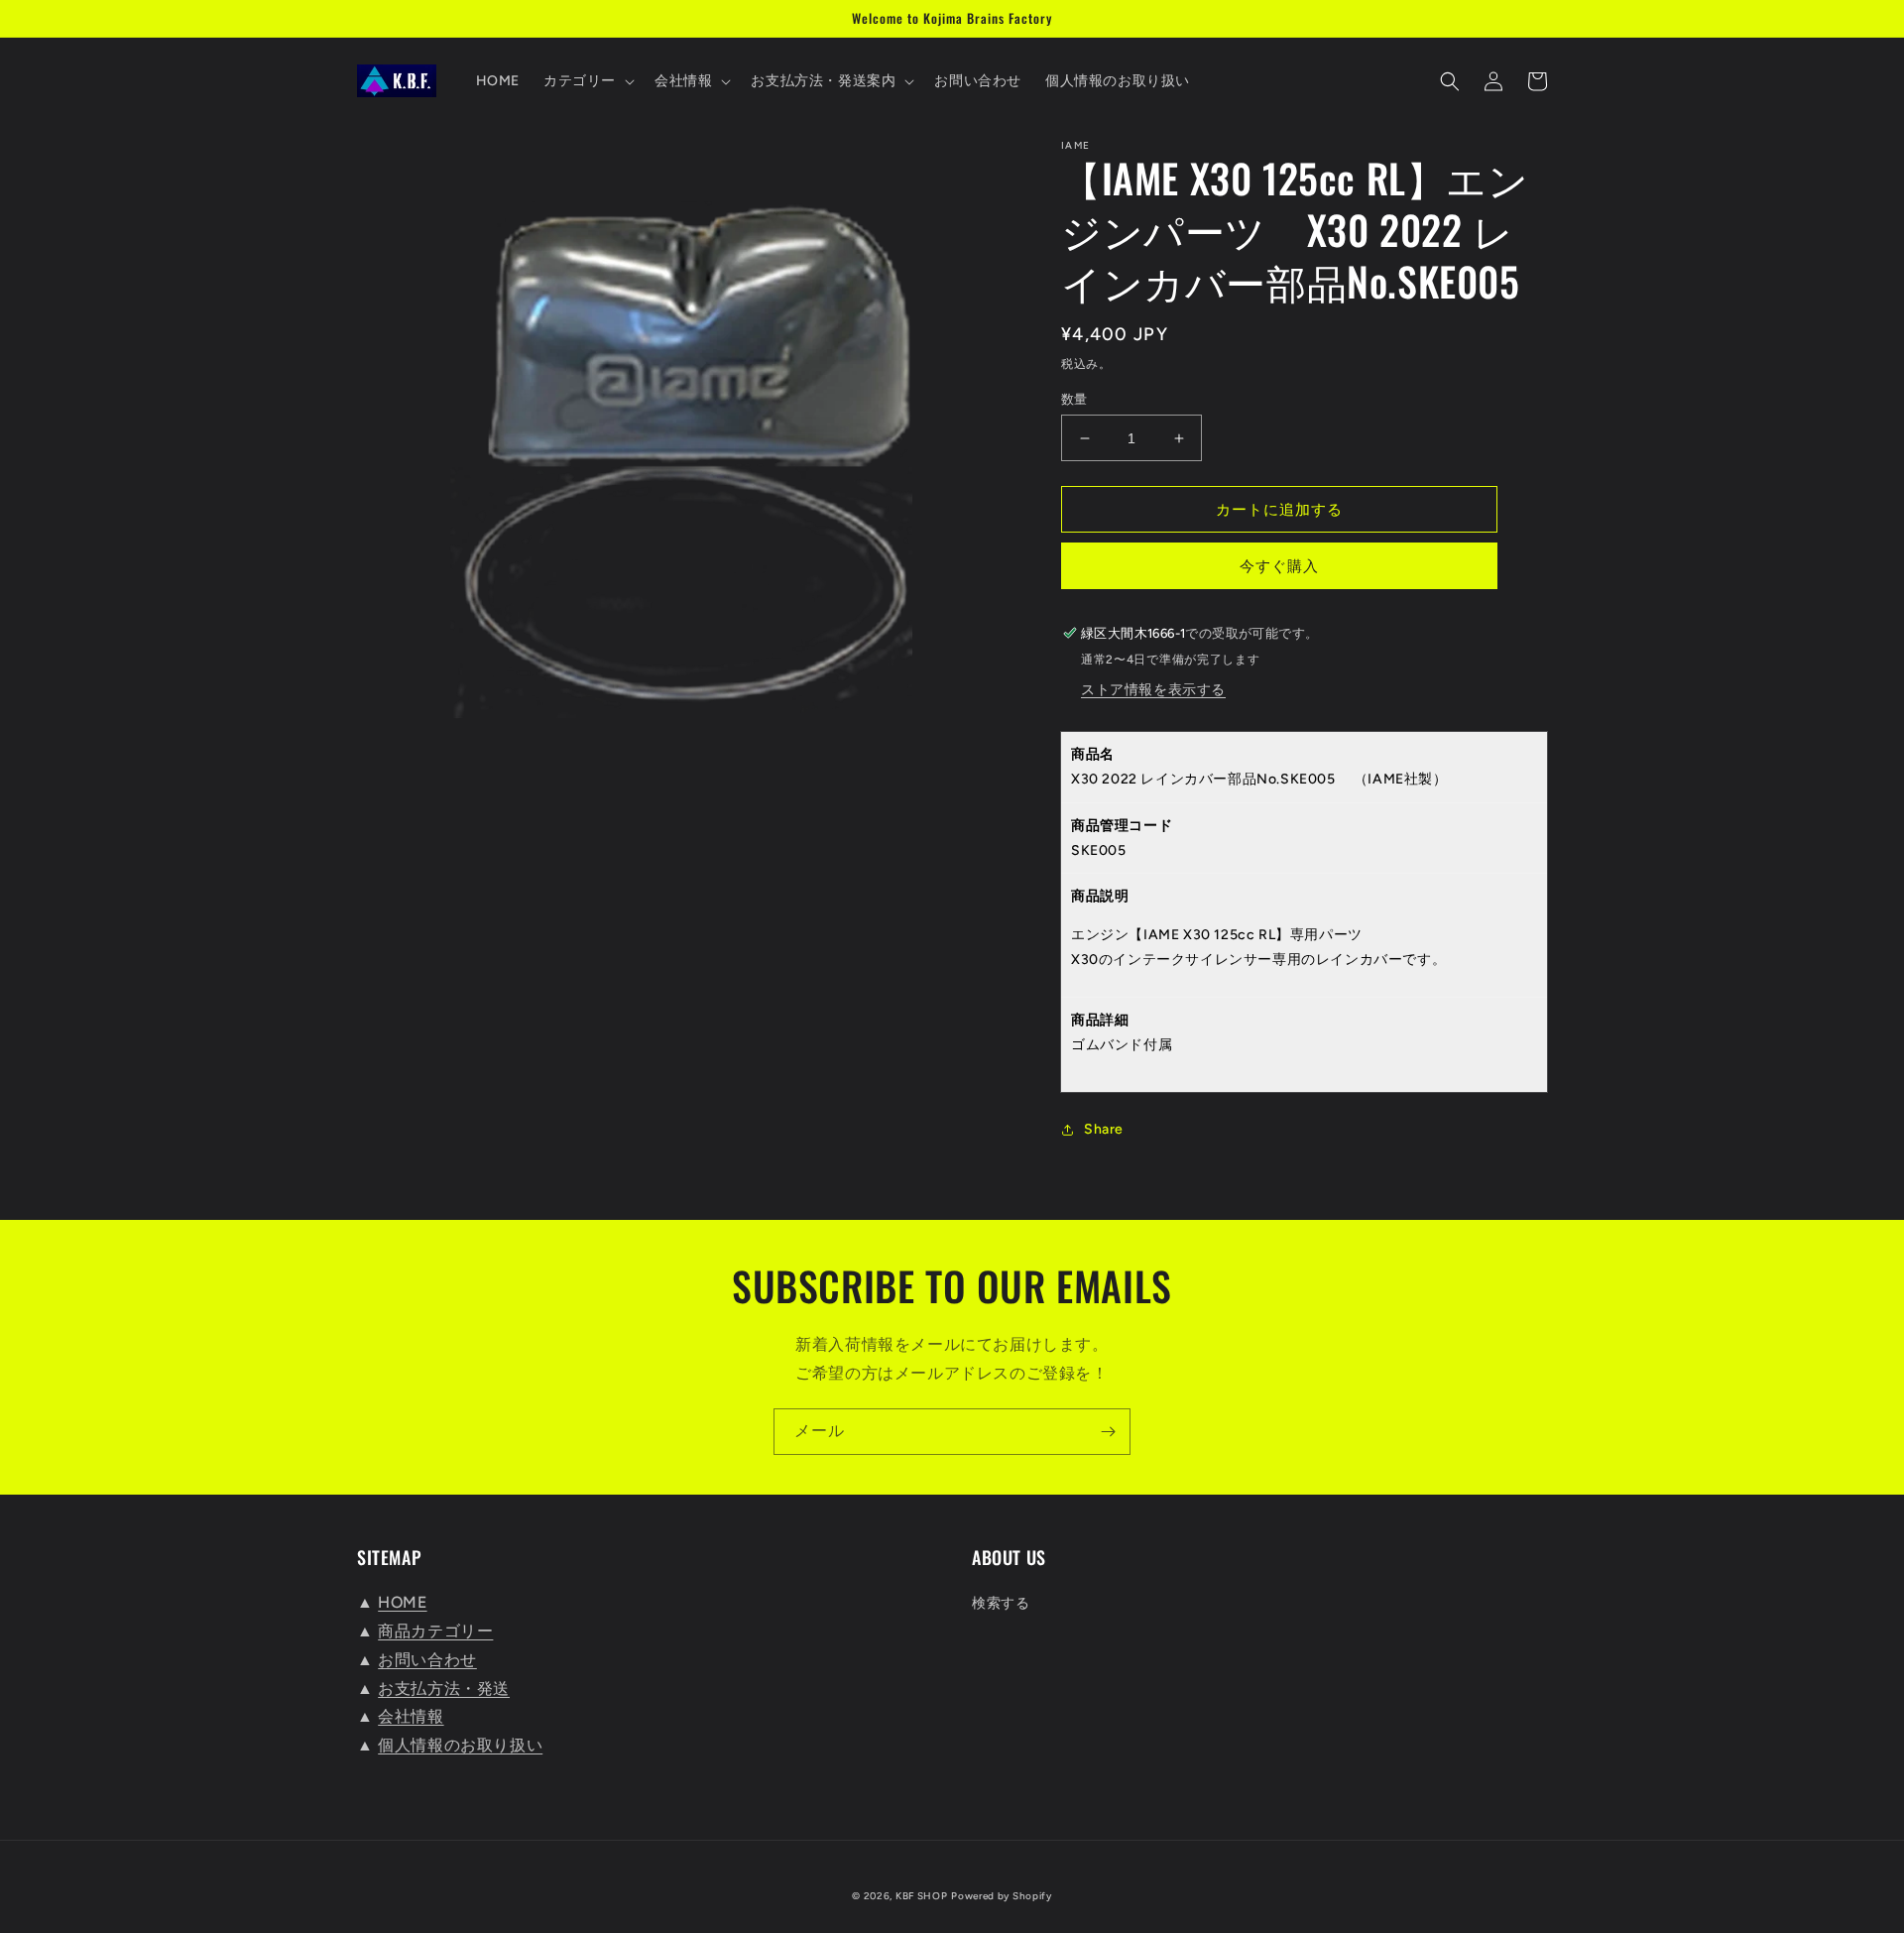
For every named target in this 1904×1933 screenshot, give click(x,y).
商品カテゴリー (435, 1631)
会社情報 (411, 1716)
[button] (587, 81)
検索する (1001, 1603)
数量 (1074, 399)
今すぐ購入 (1279, 566)
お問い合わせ (427, 1660)
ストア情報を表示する (1153, 690)
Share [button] (1104, 1129)
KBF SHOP (922, 1896)
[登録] (1108, 1432)
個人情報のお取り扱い (460, 1745)
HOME (402, 1602)
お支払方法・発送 (444, 1689)
